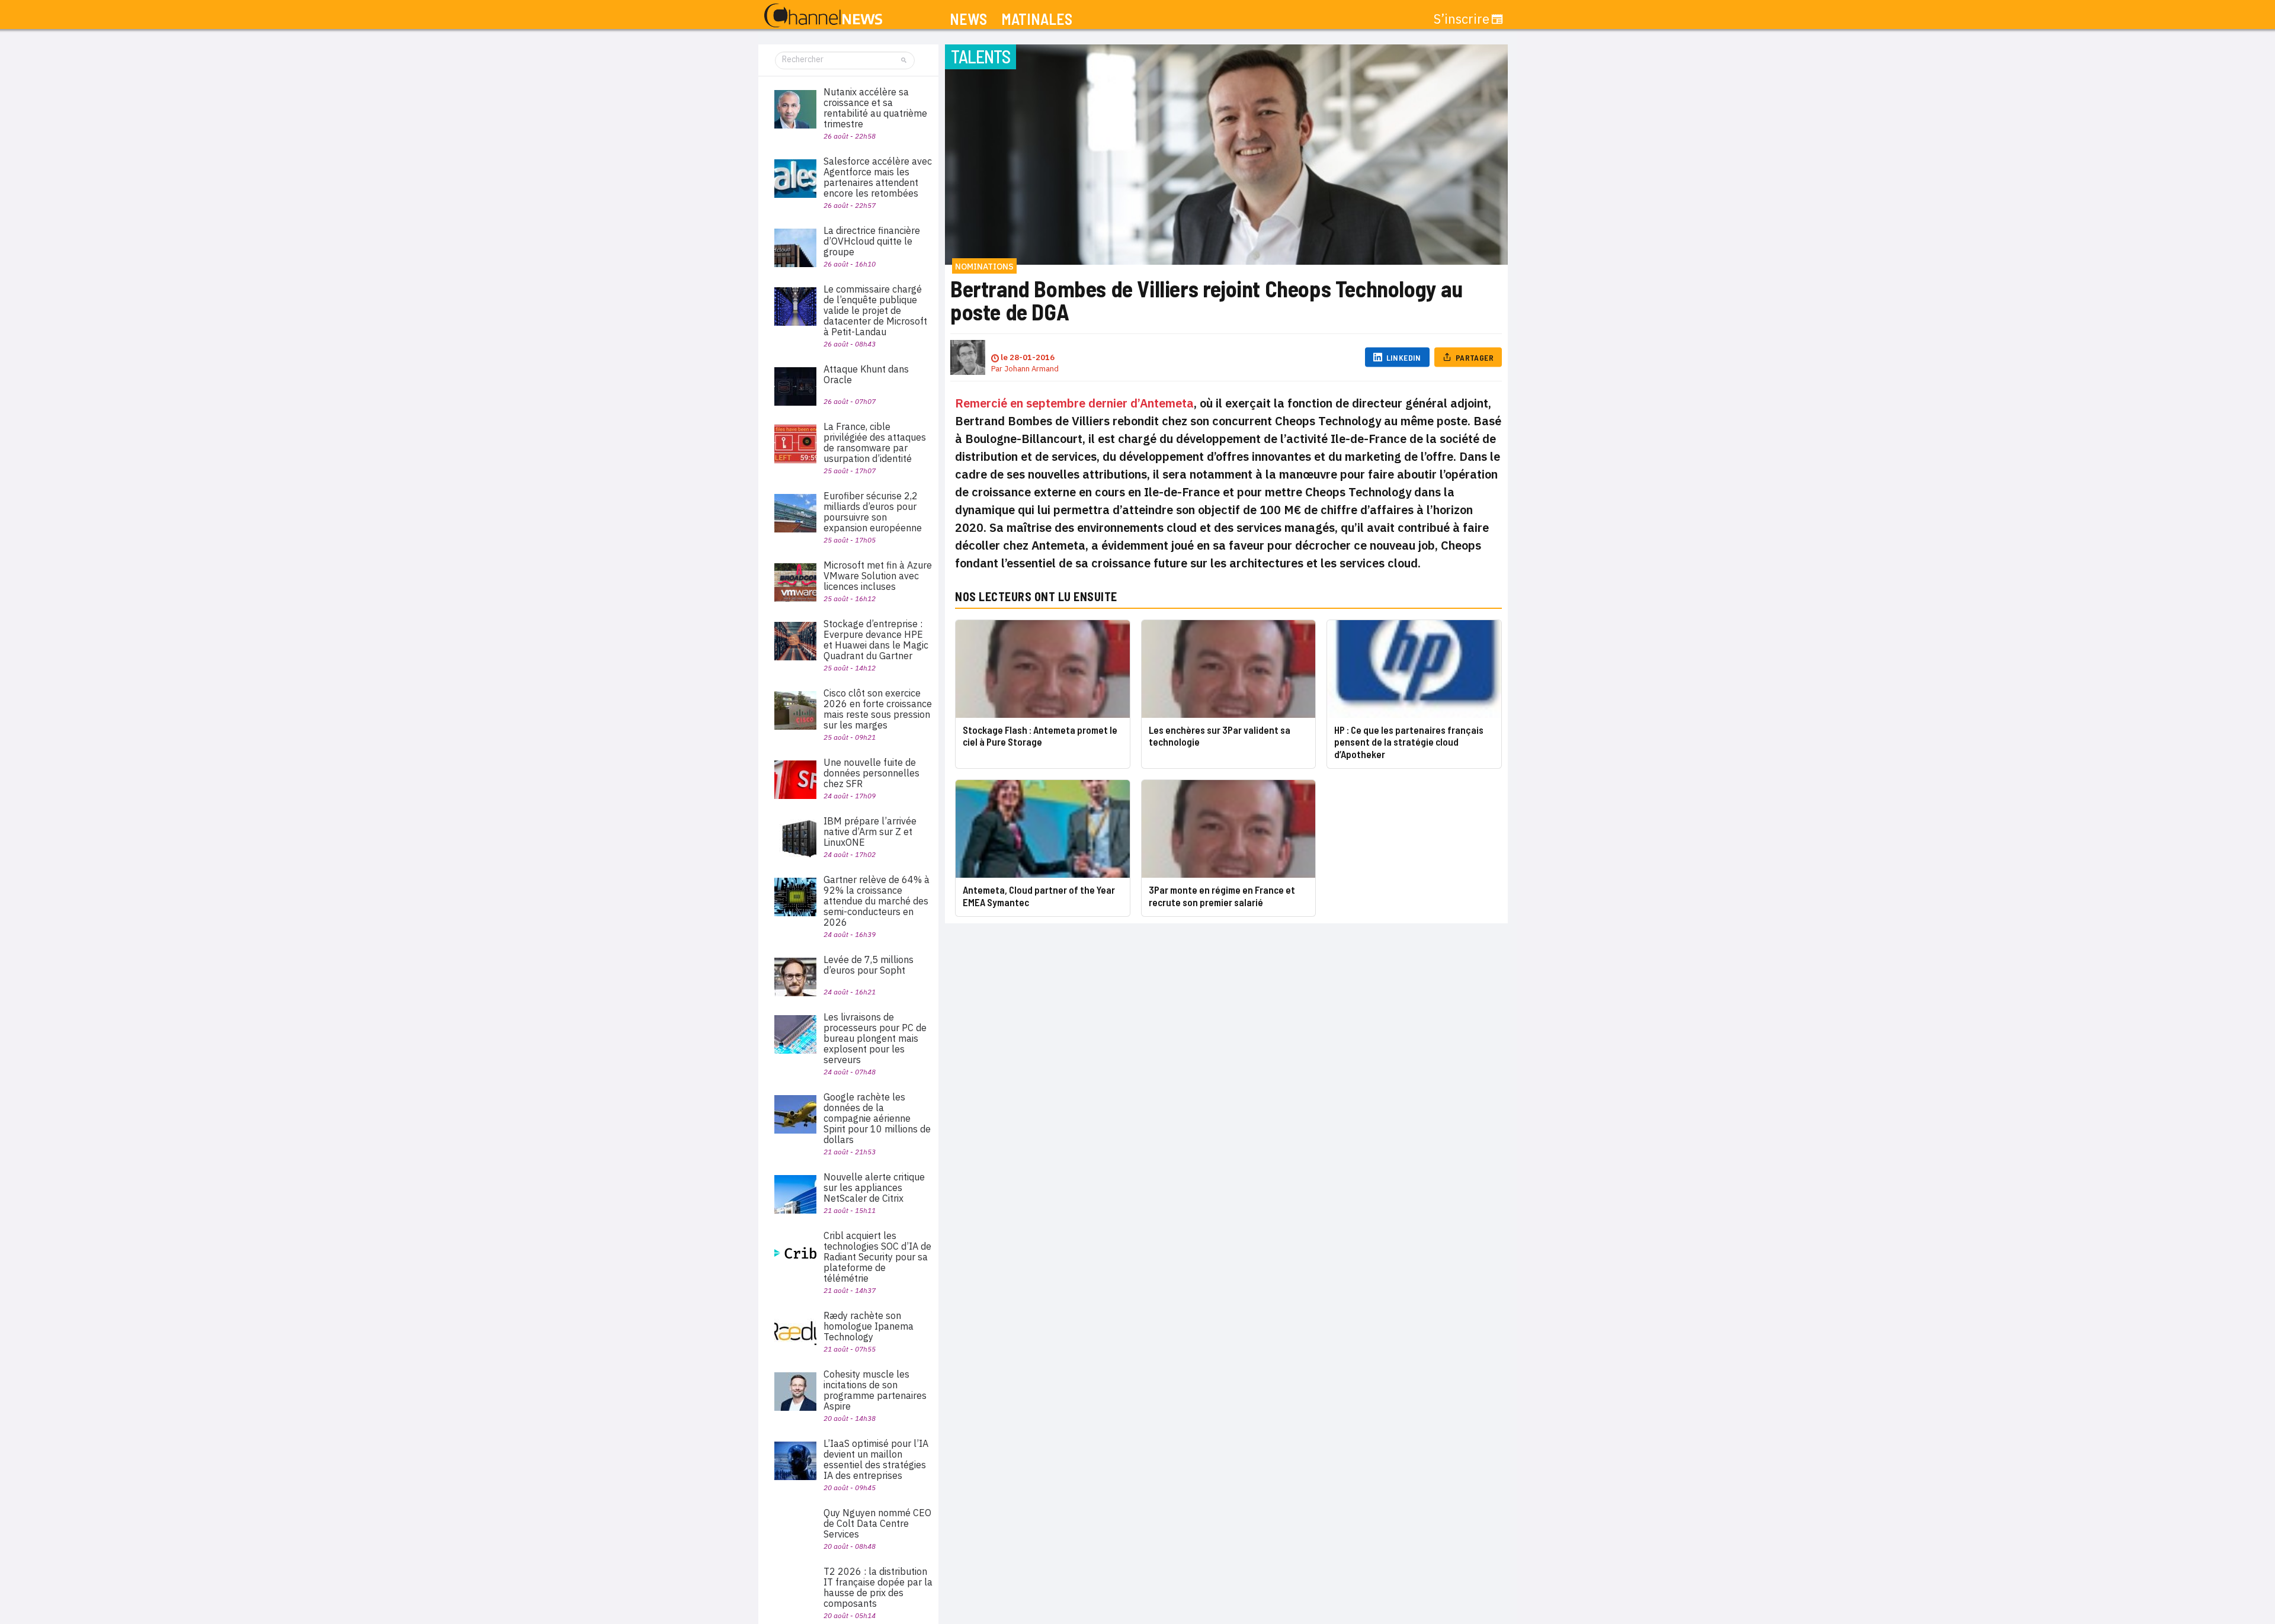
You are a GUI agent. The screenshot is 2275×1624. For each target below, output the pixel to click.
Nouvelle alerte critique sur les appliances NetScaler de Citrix (874, 1187)
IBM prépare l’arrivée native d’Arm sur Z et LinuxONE (870, 832)
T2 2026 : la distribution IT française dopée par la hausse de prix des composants (878, 1587)
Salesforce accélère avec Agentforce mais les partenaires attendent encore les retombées (878, 177)
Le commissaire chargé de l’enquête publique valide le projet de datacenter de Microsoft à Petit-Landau (875, 310)
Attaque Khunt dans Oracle (866, 374)
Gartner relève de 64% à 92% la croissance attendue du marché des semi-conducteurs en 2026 (877, 901)
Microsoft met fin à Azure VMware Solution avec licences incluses (878, 576)
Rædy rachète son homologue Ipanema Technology (869, 1326)
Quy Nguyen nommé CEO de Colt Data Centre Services (877, 1523)
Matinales (1037, 19)
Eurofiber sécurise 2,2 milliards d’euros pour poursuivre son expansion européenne (873, 512)
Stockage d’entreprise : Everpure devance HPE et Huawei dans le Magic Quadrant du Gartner (876, 640)
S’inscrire (1462, 19)
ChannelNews (823, 16)
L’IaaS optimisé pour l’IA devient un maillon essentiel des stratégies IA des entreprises (876, 1459)
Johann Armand (1031, 369)
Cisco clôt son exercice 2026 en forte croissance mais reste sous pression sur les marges (878, 709)
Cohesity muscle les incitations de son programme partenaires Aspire (875, 1390)
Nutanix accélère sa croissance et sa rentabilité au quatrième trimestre (875, 108)
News (968, 19)
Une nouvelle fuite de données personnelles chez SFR (871, 773)
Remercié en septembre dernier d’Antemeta (1074, 403)
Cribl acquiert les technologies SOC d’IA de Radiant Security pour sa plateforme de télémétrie (877, 1257)
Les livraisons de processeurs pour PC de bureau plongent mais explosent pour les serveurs (875, 1038)
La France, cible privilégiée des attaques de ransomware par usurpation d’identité (875, 442)
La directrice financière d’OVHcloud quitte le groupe (872, 241)
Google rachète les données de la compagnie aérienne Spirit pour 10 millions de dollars (877, 1118)
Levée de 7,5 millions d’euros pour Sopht (869, 965)
